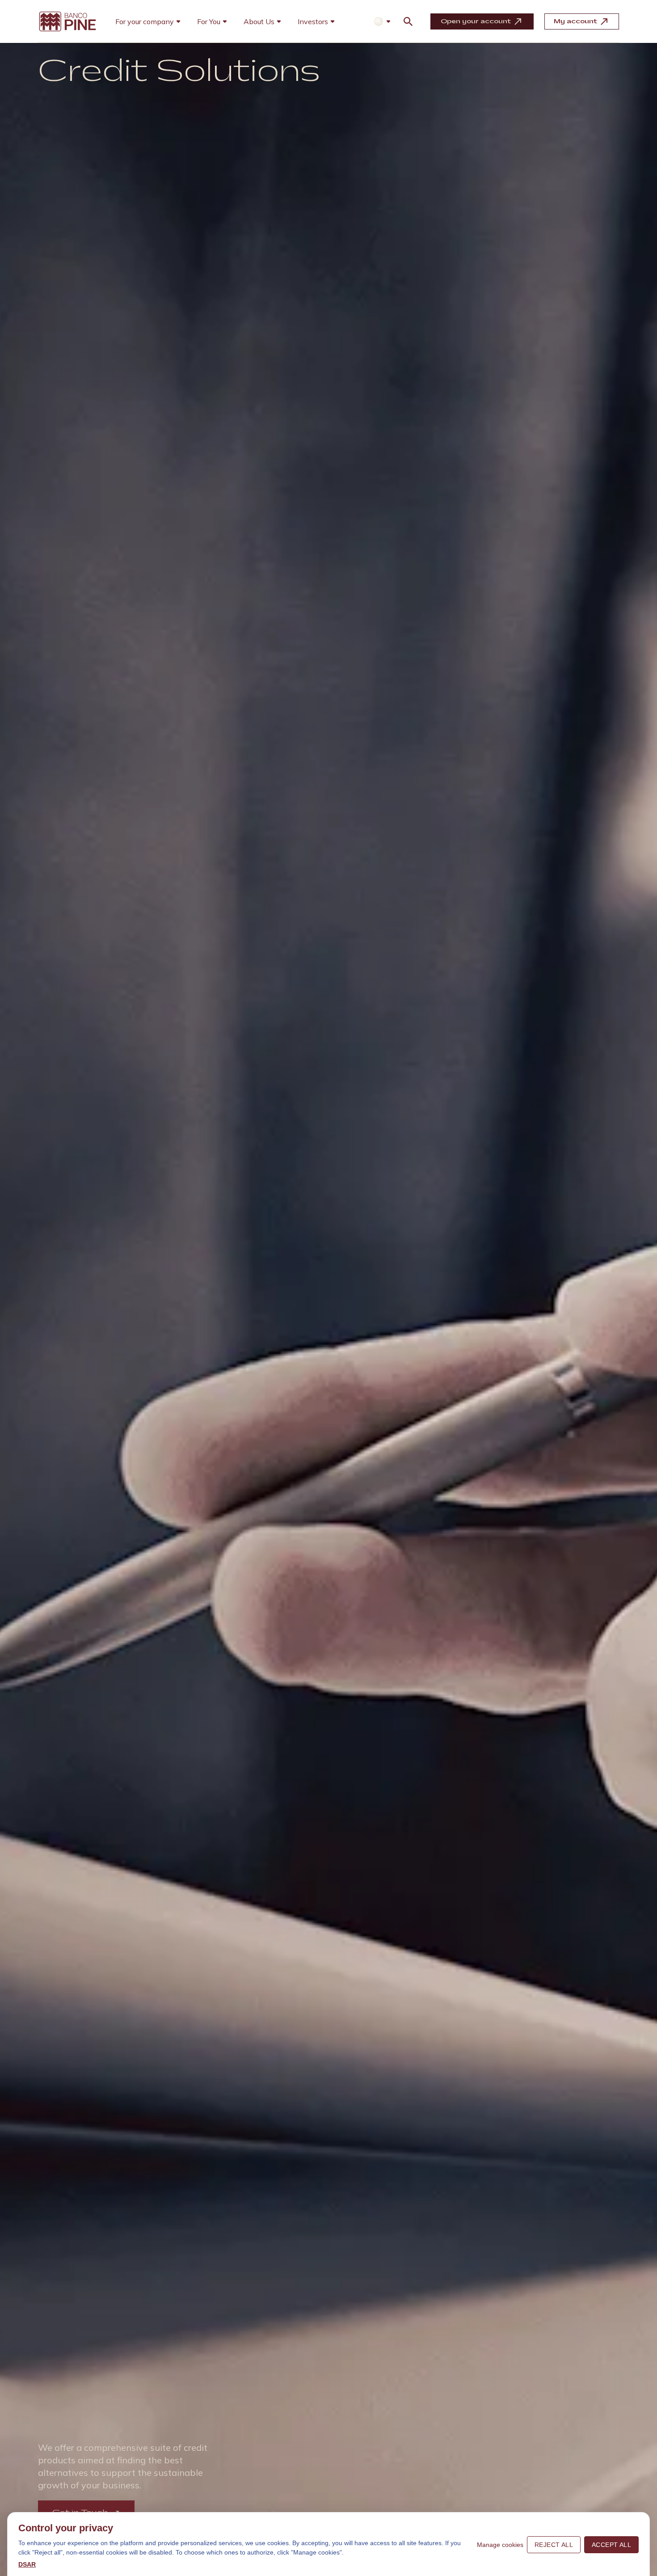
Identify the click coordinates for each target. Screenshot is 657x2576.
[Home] (67, 21)
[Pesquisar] (408, 21)
